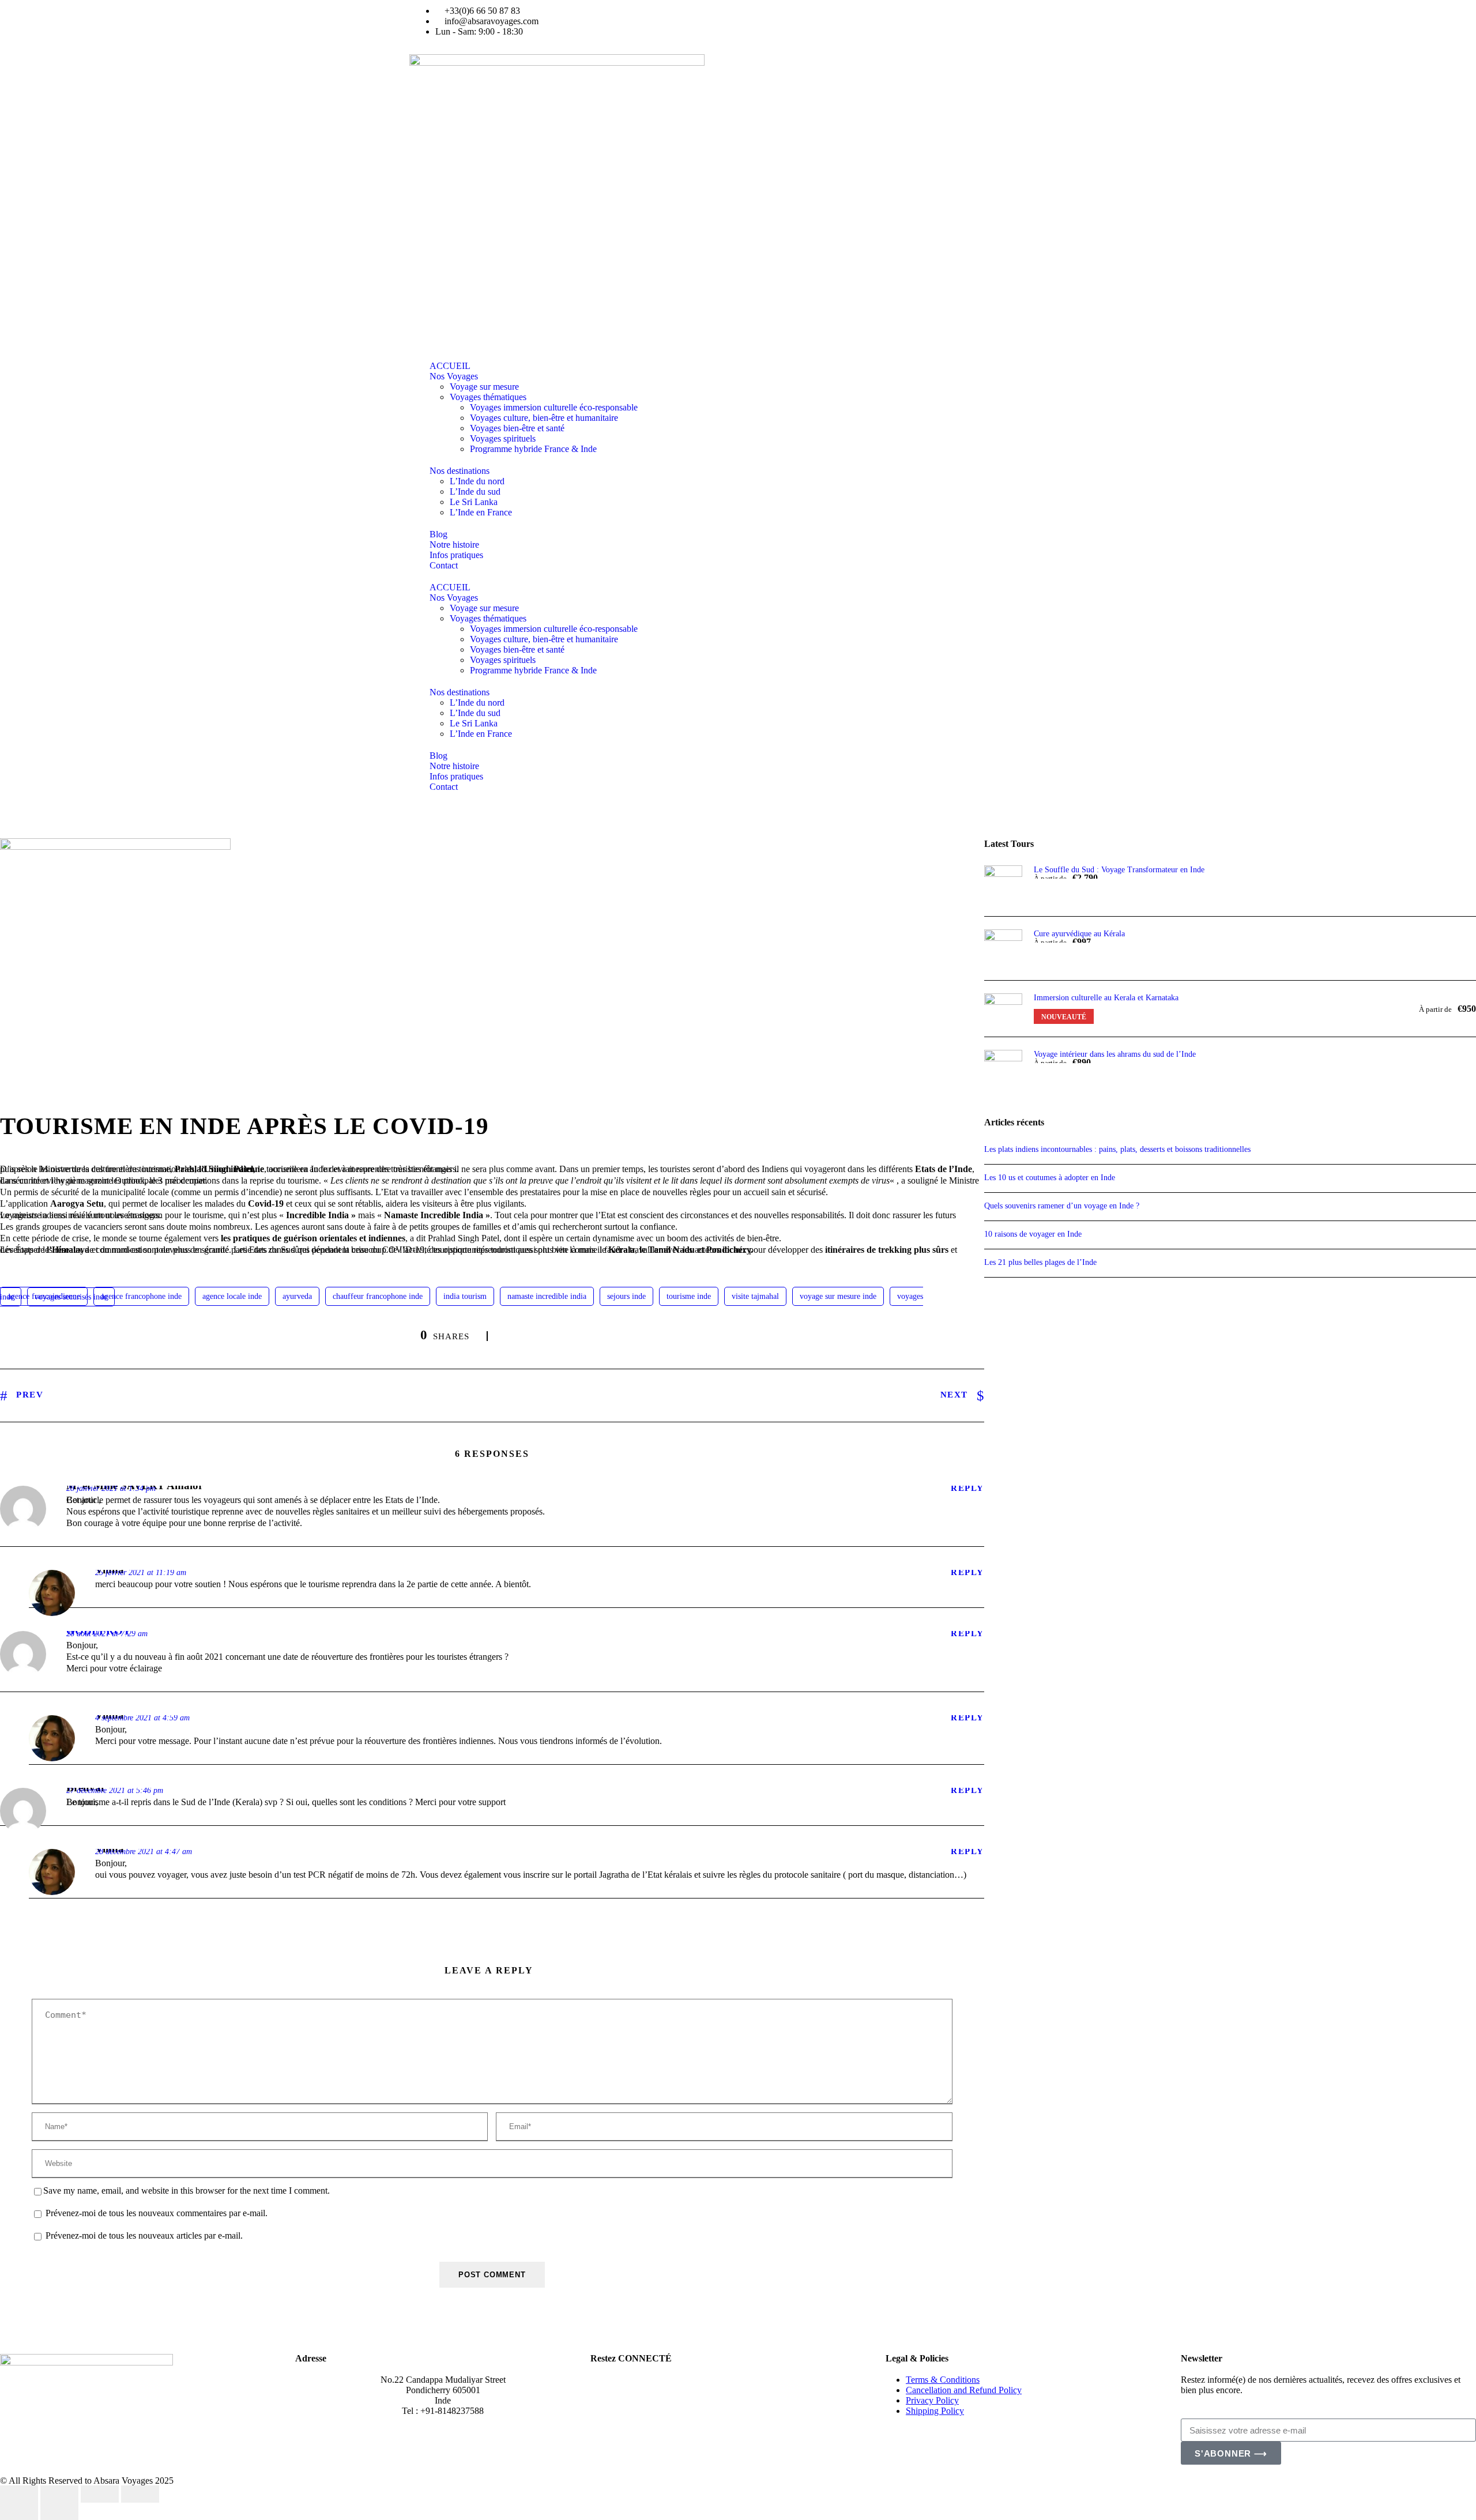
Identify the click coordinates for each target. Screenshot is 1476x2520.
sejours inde (626, 1296)
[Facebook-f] (758, 26)
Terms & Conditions (943, 2380)
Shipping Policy (935, 2411)
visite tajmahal (755, 1296)
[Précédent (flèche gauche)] (19, 2511)
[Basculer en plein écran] (59, 2494)
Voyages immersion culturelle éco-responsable (554, 407)
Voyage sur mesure (484, 387)
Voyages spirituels (503, 438)
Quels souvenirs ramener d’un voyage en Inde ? (1062, 1206)
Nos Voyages (454, 376)
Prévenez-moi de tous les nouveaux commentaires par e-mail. (157, 2214)
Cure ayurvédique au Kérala (1079, 934)
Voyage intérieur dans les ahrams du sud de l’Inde (1115, 1054)
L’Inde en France (481, 512)
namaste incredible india (547, 1296)
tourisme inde (689, 1296)
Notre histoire (454, 545)
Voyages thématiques (488, 397)
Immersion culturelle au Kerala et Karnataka (1106, 998)
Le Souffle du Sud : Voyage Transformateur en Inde (1119, 870)
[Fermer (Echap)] (140, 2494)
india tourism (465, 1296)
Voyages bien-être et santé (517, 428)
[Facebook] (605, 2389)
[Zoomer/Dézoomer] (19, 2494)
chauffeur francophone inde (378, 1296)
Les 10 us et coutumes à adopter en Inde (1050, 1178)
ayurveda (297, 1296)
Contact (444, 565)
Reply (967, 1488)
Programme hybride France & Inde (533, 449)
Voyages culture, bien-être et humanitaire (544, 418)
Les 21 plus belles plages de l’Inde (1040, 1262)
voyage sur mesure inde (838, 1296)
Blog (438, 534)
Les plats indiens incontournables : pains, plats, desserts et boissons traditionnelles (1117, 1149)
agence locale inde (232, 1296)
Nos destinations (460, 471)
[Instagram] (789, 26)
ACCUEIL (450, 366)
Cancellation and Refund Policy (964, 2390)
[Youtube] (820, 26)
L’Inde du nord (477, 481)
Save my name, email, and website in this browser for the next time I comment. (187, 2191)
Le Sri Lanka (474, 502)
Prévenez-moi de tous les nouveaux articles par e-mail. (144, 2236)
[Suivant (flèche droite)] (59, 2511)
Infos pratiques (456, 555)
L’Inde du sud (475, 491)
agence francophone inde (141, 1296)
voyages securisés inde (71, 1297)
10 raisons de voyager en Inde (1034, 1234)
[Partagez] (100, 2494)
